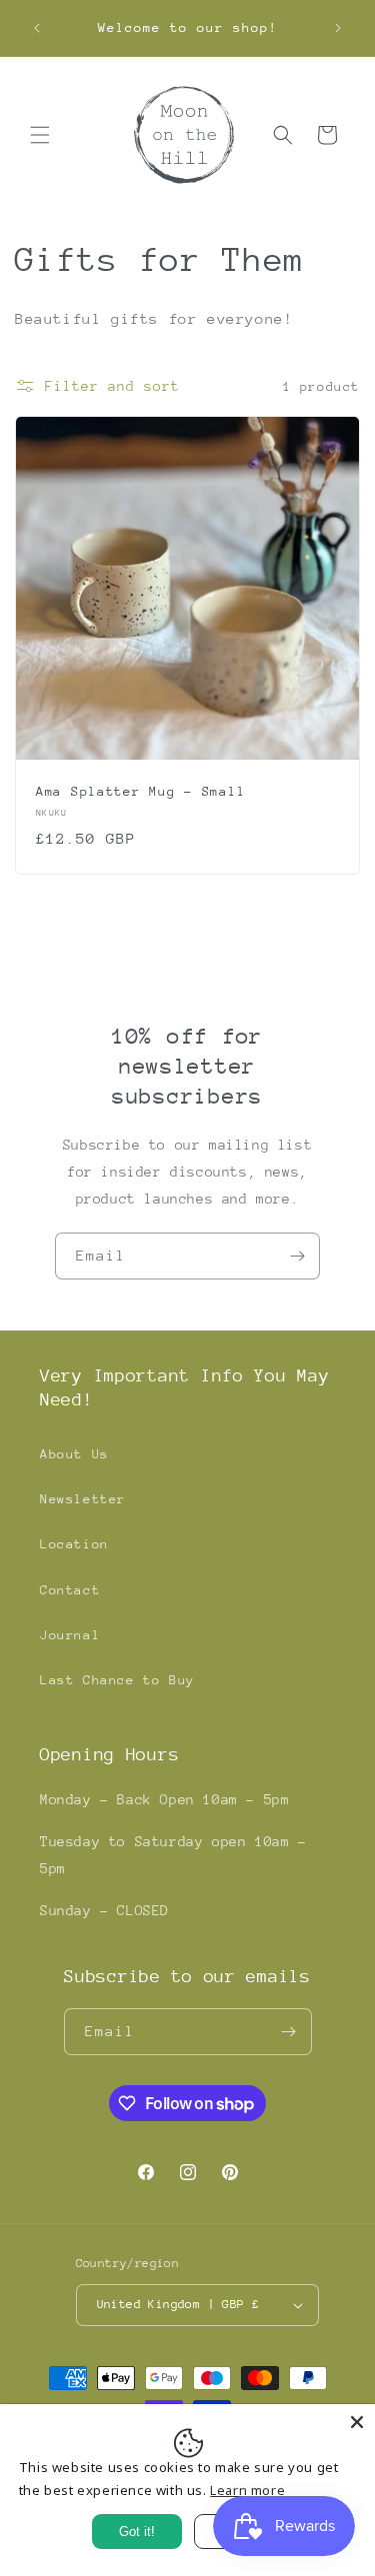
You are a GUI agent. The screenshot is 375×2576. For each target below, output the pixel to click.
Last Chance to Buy (117, 1680)
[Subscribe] (297, 1256)
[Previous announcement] (37, 28)
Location (74, 1544)
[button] (40, 135)
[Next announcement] (338, 28)
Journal (70, 1635)
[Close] (357, 2422)
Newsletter (83, 1499)
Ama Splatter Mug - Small (140, 791)
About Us (74, 1454)
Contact (70, 1590)
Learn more (247, 2490)
